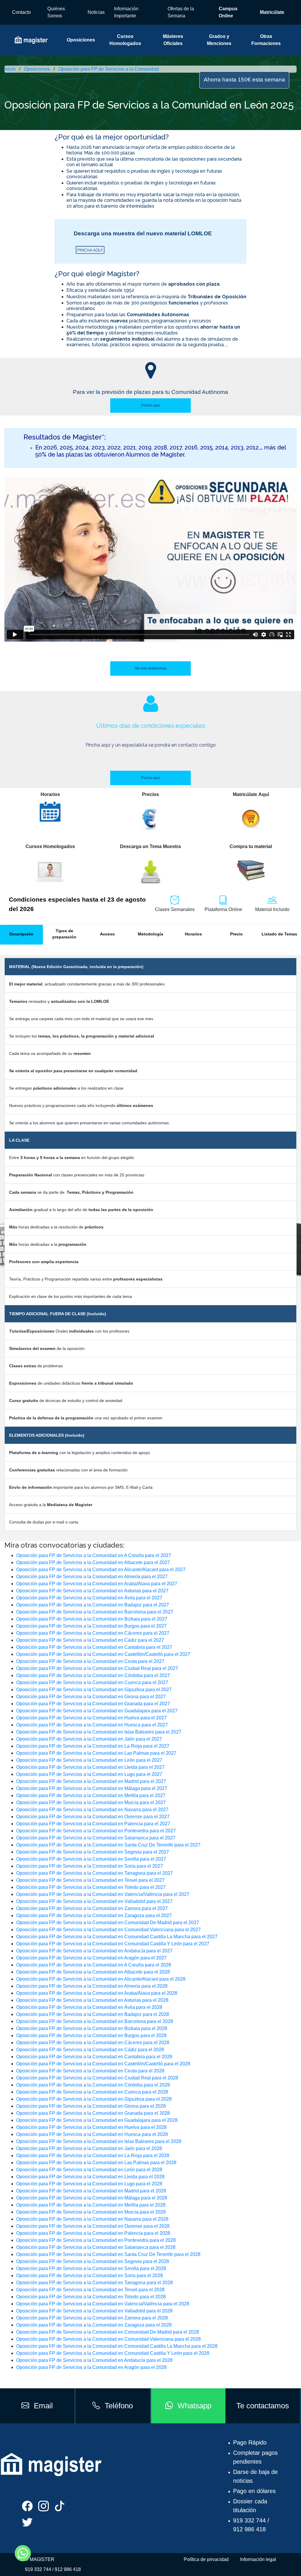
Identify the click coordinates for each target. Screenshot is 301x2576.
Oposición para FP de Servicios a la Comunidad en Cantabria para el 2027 (94, 1647)
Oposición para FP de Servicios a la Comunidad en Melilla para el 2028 (91, 2205)
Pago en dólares (254, 2491)
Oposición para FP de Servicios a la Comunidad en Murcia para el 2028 (91, 2212)
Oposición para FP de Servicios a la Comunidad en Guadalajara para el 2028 (97, 2120)
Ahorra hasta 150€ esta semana (244, 80)
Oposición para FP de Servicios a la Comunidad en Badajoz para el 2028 (93, 2014)
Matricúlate (272, 12)
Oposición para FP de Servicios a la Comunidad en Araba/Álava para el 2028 (97, 1993)
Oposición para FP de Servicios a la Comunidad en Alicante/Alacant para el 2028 (101, 1979)
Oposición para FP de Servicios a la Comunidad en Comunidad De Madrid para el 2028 (108, 2332)
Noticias (96, 12)
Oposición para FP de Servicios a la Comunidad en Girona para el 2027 (91, 1697)
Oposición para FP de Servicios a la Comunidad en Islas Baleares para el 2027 (99, 1732)
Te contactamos (263, 2406)
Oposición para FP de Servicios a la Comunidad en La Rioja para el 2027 (93, 1746)
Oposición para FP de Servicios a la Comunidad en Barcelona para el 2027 (95, 1612)
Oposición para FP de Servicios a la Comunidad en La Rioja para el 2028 (93, 2155)
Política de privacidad (206, 2559)
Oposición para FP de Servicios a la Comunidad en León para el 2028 (89, 2170)
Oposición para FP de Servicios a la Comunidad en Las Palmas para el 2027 (96, 1753)
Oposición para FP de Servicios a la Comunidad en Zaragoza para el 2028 (94, 2325)
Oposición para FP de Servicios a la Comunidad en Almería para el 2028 (92, 1986)
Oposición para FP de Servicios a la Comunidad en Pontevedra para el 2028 (96, 2240)
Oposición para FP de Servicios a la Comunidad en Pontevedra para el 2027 (96, 1831)
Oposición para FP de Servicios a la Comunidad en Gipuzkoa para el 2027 (94, 1690)
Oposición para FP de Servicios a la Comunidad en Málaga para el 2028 (92, 2198)
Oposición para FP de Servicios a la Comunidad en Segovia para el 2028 (93, 2261)
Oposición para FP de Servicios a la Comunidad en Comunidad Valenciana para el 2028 (108, 2339)
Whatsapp (194, 2406)
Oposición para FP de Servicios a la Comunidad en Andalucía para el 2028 (94, 2360)
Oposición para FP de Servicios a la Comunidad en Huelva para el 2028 (91, 2127)
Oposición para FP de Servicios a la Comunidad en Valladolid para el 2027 (94, 1901)
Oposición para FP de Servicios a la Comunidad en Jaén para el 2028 (89, 2148)
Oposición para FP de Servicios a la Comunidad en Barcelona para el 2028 (95, 2021)
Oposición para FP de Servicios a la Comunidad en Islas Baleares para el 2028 (99, 2141)
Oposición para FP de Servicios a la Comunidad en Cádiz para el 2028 (90, 2050)
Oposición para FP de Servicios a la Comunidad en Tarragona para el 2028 (95, 2283)
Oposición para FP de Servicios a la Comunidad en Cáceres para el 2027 (93, 1633)
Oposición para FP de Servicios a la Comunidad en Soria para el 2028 (90, 2276)
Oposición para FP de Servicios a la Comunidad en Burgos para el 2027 (91, 1626)
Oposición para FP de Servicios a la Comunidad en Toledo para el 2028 (91, 2297)
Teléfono (119, 2406)
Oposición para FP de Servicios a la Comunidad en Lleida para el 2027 (90, 1767)
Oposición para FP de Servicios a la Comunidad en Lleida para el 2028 (90, 2177)
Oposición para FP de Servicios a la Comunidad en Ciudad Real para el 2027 (97, 1668)
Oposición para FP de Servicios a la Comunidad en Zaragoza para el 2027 (94, 1915)
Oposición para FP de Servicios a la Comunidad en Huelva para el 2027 (91, 1718)
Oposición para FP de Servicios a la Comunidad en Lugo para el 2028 (89, 2184)
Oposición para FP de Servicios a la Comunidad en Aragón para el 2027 (91, 1958)
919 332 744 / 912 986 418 (53, 2569)
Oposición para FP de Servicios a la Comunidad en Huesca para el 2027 (92, 1725)
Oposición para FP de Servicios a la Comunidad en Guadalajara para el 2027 (97, 1711)
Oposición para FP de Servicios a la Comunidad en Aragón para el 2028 (91, 2367)
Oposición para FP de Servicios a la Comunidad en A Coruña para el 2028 (94, 1965)
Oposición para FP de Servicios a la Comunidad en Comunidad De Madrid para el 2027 (108, 1923)
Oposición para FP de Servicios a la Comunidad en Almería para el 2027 (92, 1577)
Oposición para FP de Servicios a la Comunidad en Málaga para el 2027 (92, 1788)
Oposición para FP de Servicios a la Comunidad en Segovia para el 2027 (93, 1852)
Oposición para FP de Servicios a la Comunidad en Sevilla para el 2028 (91, 2268)
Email (43, 2406)
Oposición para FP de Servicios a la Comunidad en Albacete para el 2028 (93, 1972)
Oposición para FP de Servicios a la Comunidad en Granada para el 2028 (93, 2113)
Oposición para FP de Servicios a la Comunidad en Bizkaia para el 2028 (92, 2028)
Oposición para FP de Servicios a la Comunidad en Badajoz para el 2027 (93, 1605)
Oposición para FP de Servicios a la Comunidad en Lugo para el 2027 (89, 1774)
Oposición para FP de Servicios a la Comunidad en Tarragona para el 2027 (95, 1873)
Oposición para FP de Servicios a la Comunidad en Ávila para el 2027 (89, 1598)
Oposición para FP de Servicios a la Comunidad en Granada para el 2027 (93, 1704)
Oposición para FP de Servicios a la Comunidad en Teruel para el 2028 (90, 2290)
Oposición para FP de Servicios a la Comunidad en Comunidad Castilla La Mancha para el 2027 (117, 1937)
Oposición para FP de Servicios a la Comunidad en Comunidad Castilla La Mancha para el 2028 (117, 2346)
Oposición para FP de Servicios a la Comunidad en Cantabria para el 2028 (94, 2057)
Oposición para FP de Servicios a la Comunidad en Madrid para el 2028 (91, 2191)
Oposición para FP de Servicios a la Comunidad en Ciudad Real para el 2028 (97, 2078)
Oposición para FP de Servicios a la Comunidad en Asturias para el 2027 (92, 1591)
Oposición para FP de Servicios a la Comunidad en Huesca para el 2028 (92, 2134)
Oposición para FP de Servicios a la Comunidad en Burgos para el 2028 (91, 2035)
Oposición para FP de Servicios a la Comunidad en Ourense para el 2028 (93, 2226)
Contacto (21, 12)
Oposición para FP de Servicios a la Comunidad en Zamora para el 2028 (92, 2318)
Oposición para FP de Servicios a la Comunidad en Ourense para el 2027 (93, 1817)
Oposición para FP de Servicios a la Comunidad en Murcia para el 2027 (91, 1802)
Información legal (258, 2559)
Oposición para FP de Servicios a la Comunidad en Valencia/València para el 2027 (103, 1894)
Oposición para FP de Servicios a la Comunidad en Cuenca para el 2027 (92, 1682)
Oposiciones (81, 40)
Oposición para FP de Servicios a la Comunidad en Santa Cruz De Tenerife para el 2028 (108, 2254)
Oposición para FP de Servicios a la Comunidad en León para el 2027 (89, 1760)
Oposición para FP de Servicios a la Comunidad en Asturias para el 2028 (92, 2000)
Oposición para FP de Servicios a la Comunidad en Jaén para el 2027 (89, 1739)
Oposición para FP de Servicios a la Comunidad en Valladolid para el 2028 (94, 2311)
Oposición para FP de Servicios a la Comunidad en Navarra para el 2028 (92, 2219)
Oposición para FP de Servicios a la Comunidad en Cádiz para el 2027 (90, 1640)
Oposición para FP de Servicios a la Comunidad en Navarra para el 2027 (92, 1810)
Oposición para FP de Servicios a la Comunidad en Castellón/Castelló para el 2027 (103, 1654)
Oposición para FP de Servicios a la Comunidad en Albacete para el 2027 (93, 1562)
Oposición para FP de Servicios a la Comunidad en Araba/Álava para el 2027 (97, 1584)
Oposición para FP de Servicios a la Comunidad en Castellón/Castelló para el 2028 (103, 2064)
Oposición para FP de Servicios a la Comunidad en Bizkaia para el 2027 (92, 1619)
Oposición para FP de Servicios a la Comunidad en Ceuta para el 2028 (90, 2071)
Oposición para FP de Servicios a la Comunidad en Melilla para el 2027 (91, 1795)
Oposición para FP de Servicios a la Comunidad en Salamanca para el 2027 (96, 1838)
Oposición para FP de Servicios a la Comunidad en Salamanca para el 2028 (96, 2247)
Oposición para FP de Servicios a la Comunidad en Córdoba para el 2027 (93, 1675)
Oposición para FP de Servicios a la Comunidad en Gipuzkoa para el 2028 (94, 2099)
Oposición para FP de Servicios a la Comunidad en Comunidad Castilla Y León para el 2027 (113, 1944)
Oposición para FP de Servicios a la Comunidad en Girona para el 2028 (91, 2106)
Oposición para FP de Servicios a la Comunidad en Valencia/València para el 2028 (103, 2304)
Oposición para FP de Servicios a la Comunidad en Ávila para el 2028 (89, 2007)
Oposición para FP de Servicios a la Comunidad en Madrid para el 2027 (91, 1781)
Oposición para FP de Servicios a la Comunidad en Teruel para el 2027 (90, 1880)
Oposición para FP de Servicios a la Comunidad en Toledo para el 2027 (91, 1887)
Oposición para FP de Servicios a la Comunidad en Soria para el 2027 (90, 1866)
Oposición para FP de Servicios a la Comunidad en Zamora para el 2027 (92, 1908)
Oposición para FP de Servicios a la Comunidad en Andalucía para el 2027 (94, 1951)
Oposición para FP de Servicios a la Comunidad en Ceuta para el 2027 (90, 1661)
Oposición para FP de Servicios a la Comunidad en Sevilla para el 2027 (91, 1859)
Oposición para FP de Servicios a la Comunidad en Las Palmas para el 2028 (96, 2163)
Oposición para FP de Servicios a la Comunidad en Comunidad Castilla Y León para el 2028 (113, 2353)
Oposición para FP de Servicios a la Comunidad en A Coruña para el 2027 (94, 1555)
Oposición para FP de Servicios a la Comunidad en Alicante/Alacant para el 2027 (101, 1570)
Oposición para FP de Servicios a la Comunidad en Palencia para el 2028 (93, 2233)
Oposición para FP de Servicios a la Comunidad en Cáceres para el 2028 (93, 2043)
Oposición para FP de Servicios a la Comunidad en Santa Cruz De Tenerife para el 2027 (108, 1845)
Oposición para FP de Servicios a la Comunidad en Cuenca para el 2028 (92, 2092)
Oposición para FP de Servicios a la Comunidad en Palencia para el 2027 (93, 1824)
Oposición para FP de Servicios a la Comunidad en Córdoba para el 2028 (93, 2085)
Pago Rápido (250, 2442)
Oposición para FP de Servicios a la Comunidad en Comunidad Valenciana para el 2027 (108, 1930)
